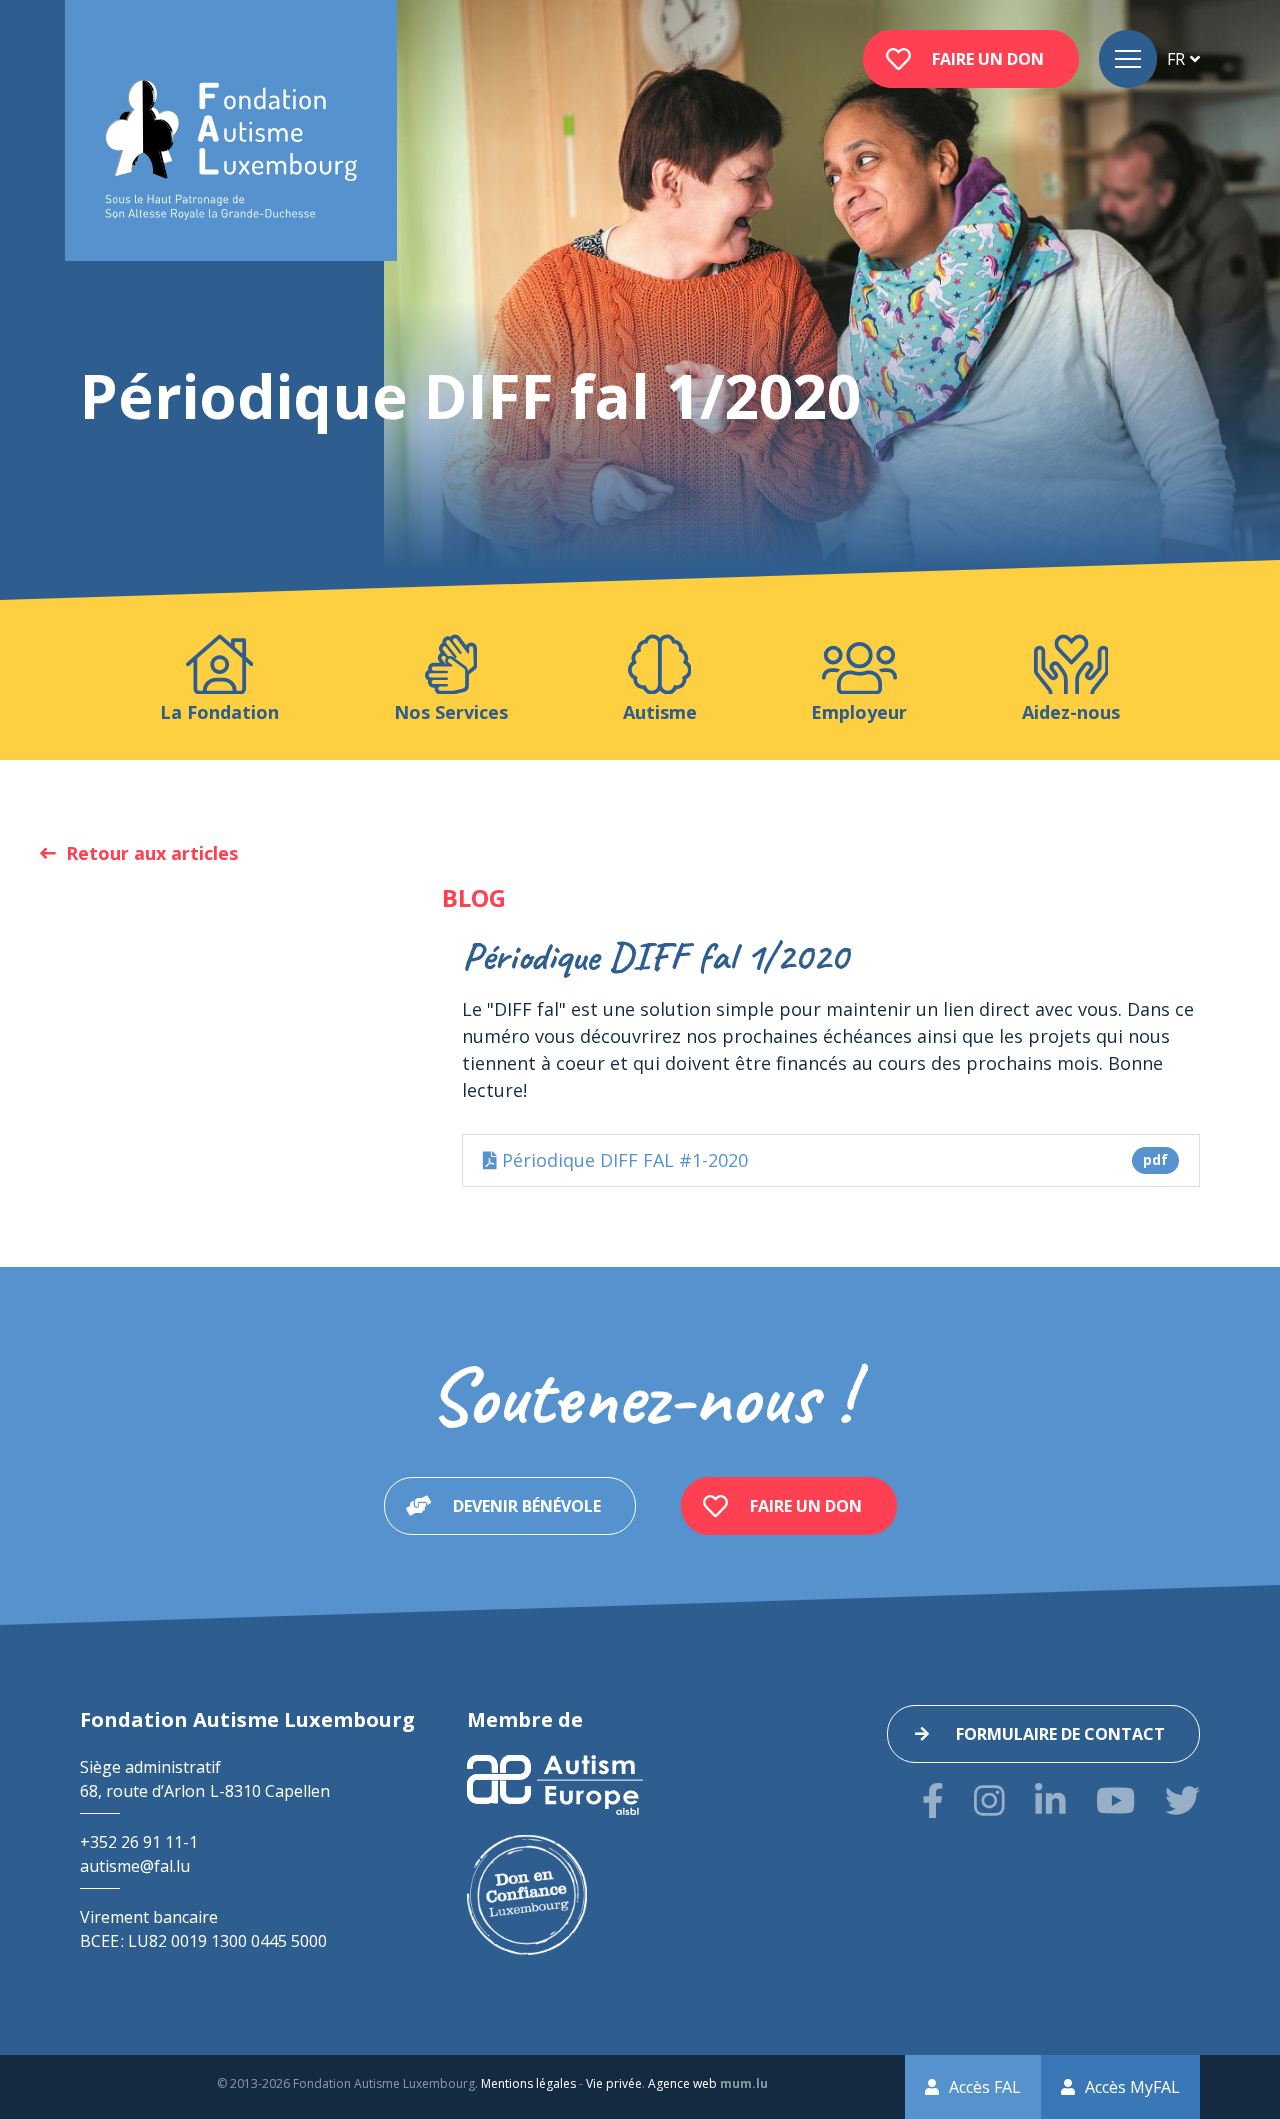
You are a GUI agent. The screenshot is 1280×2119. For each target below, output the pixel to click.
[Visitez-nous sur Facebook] (933, 1800)
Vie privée (614, 2083)
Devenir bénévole (527, 1506)
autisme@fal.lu (135, 1866)
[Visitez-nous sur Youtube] (1115, 1800)
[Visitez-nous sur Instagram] (989, 1800)
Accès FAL (985, 2087)
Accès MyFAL (1132, 2087)
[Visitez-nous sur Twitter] (1182, 1800)
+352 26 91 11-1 (139, 1842)
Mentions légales (528, 2083)
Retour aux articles (152, 853)
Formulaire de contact (1060, 1734)
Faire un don (988, 59)
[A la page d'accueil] (231, 150)
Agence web (682, 2083)
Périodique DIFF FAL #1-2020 (832, 1160)
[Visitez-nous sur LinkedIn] (1050, 1800)
